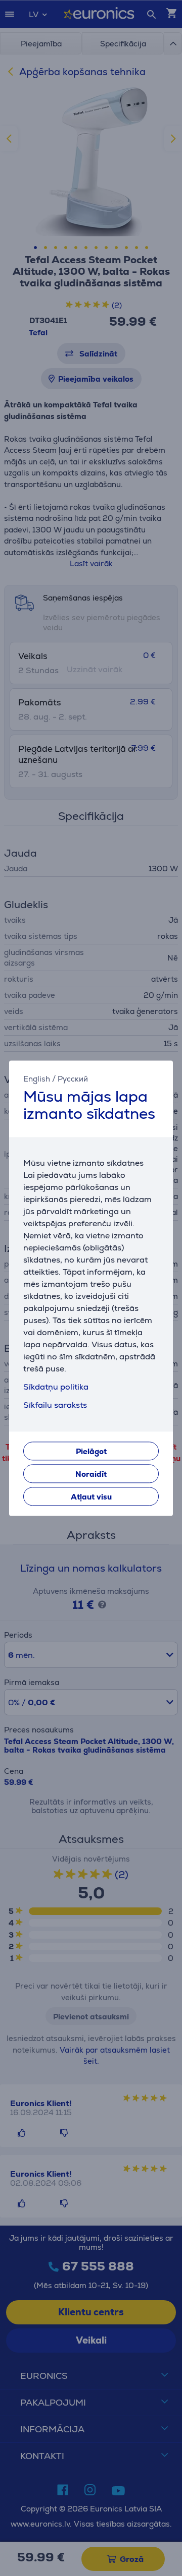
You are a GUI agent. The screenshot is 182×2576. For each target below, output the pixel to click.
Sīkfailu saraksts (55, 1405)
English (37, 1079)
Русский (73, 1079)
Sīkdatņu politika (56, 1387)
